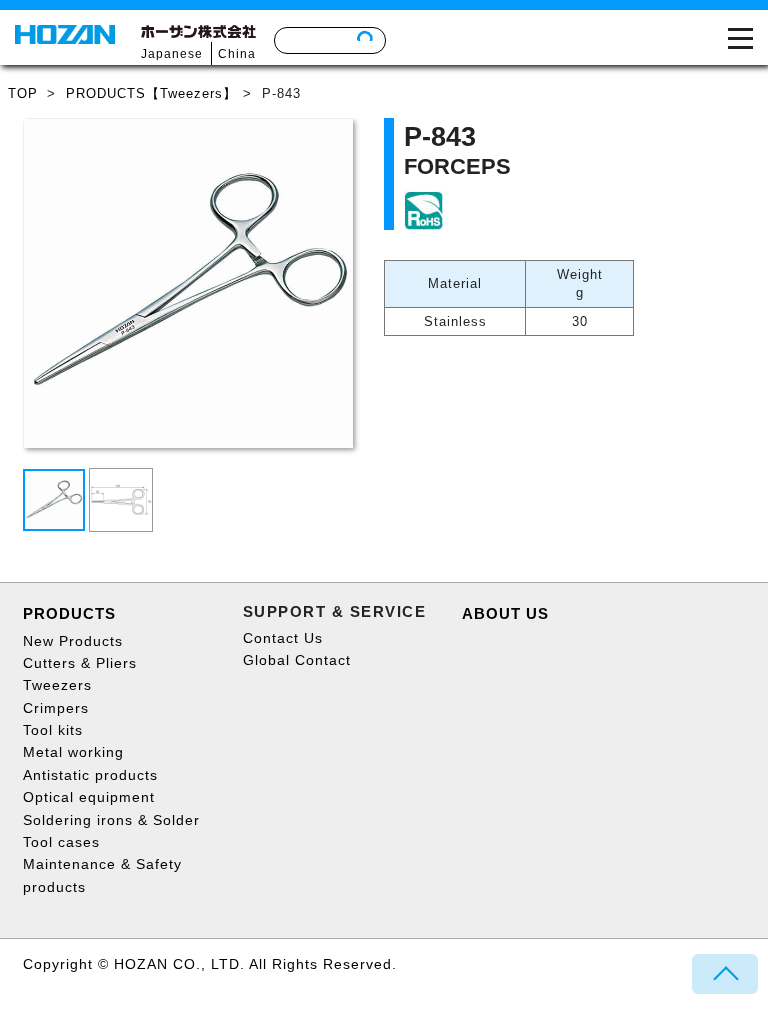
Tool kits (53, 730)
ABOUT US (505, 613)
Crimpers (56, 708)
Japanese (172, 54)
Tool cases (61, 842)
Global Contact (297, 660)
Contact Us (283, 638)
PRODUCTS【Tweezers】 (151, 93)
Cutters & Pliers (80, 663)
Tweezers (57, 685)
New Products (73, 641)
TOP (23, 93)
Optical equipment (89, 797)
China (237, 54)
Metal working (73, 752)
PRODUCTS (69, 613)
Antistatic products (90, 775)
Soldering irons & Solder (111, 820)
